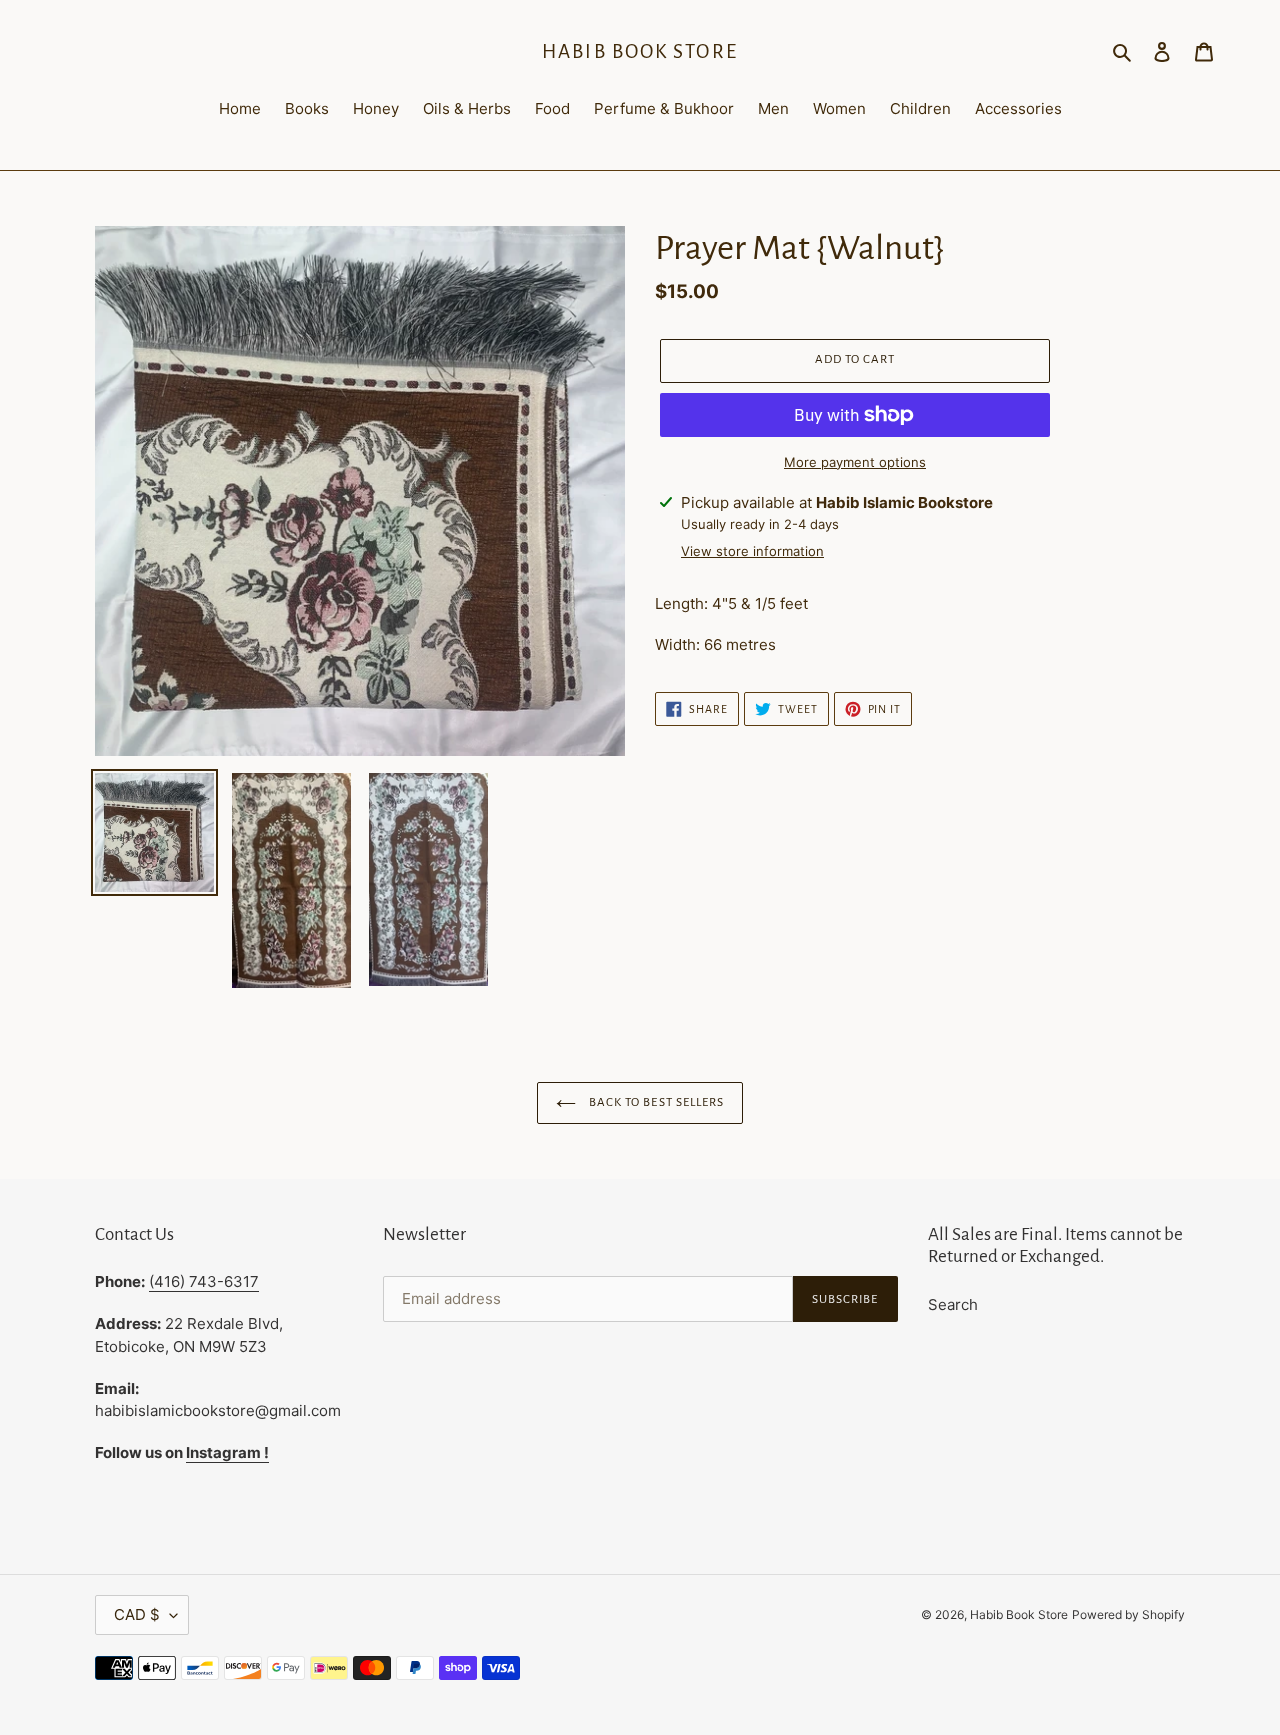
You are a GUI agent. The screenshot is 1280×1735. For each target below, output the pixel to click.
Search (953, 1304)
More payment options (855, 462)
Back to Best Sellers (655, 1102)
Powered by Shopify (1128, 1614)
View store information (752, 551)
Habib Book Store (640, 51)
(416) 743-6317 (204, 1281)
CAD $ (137, 1614)
